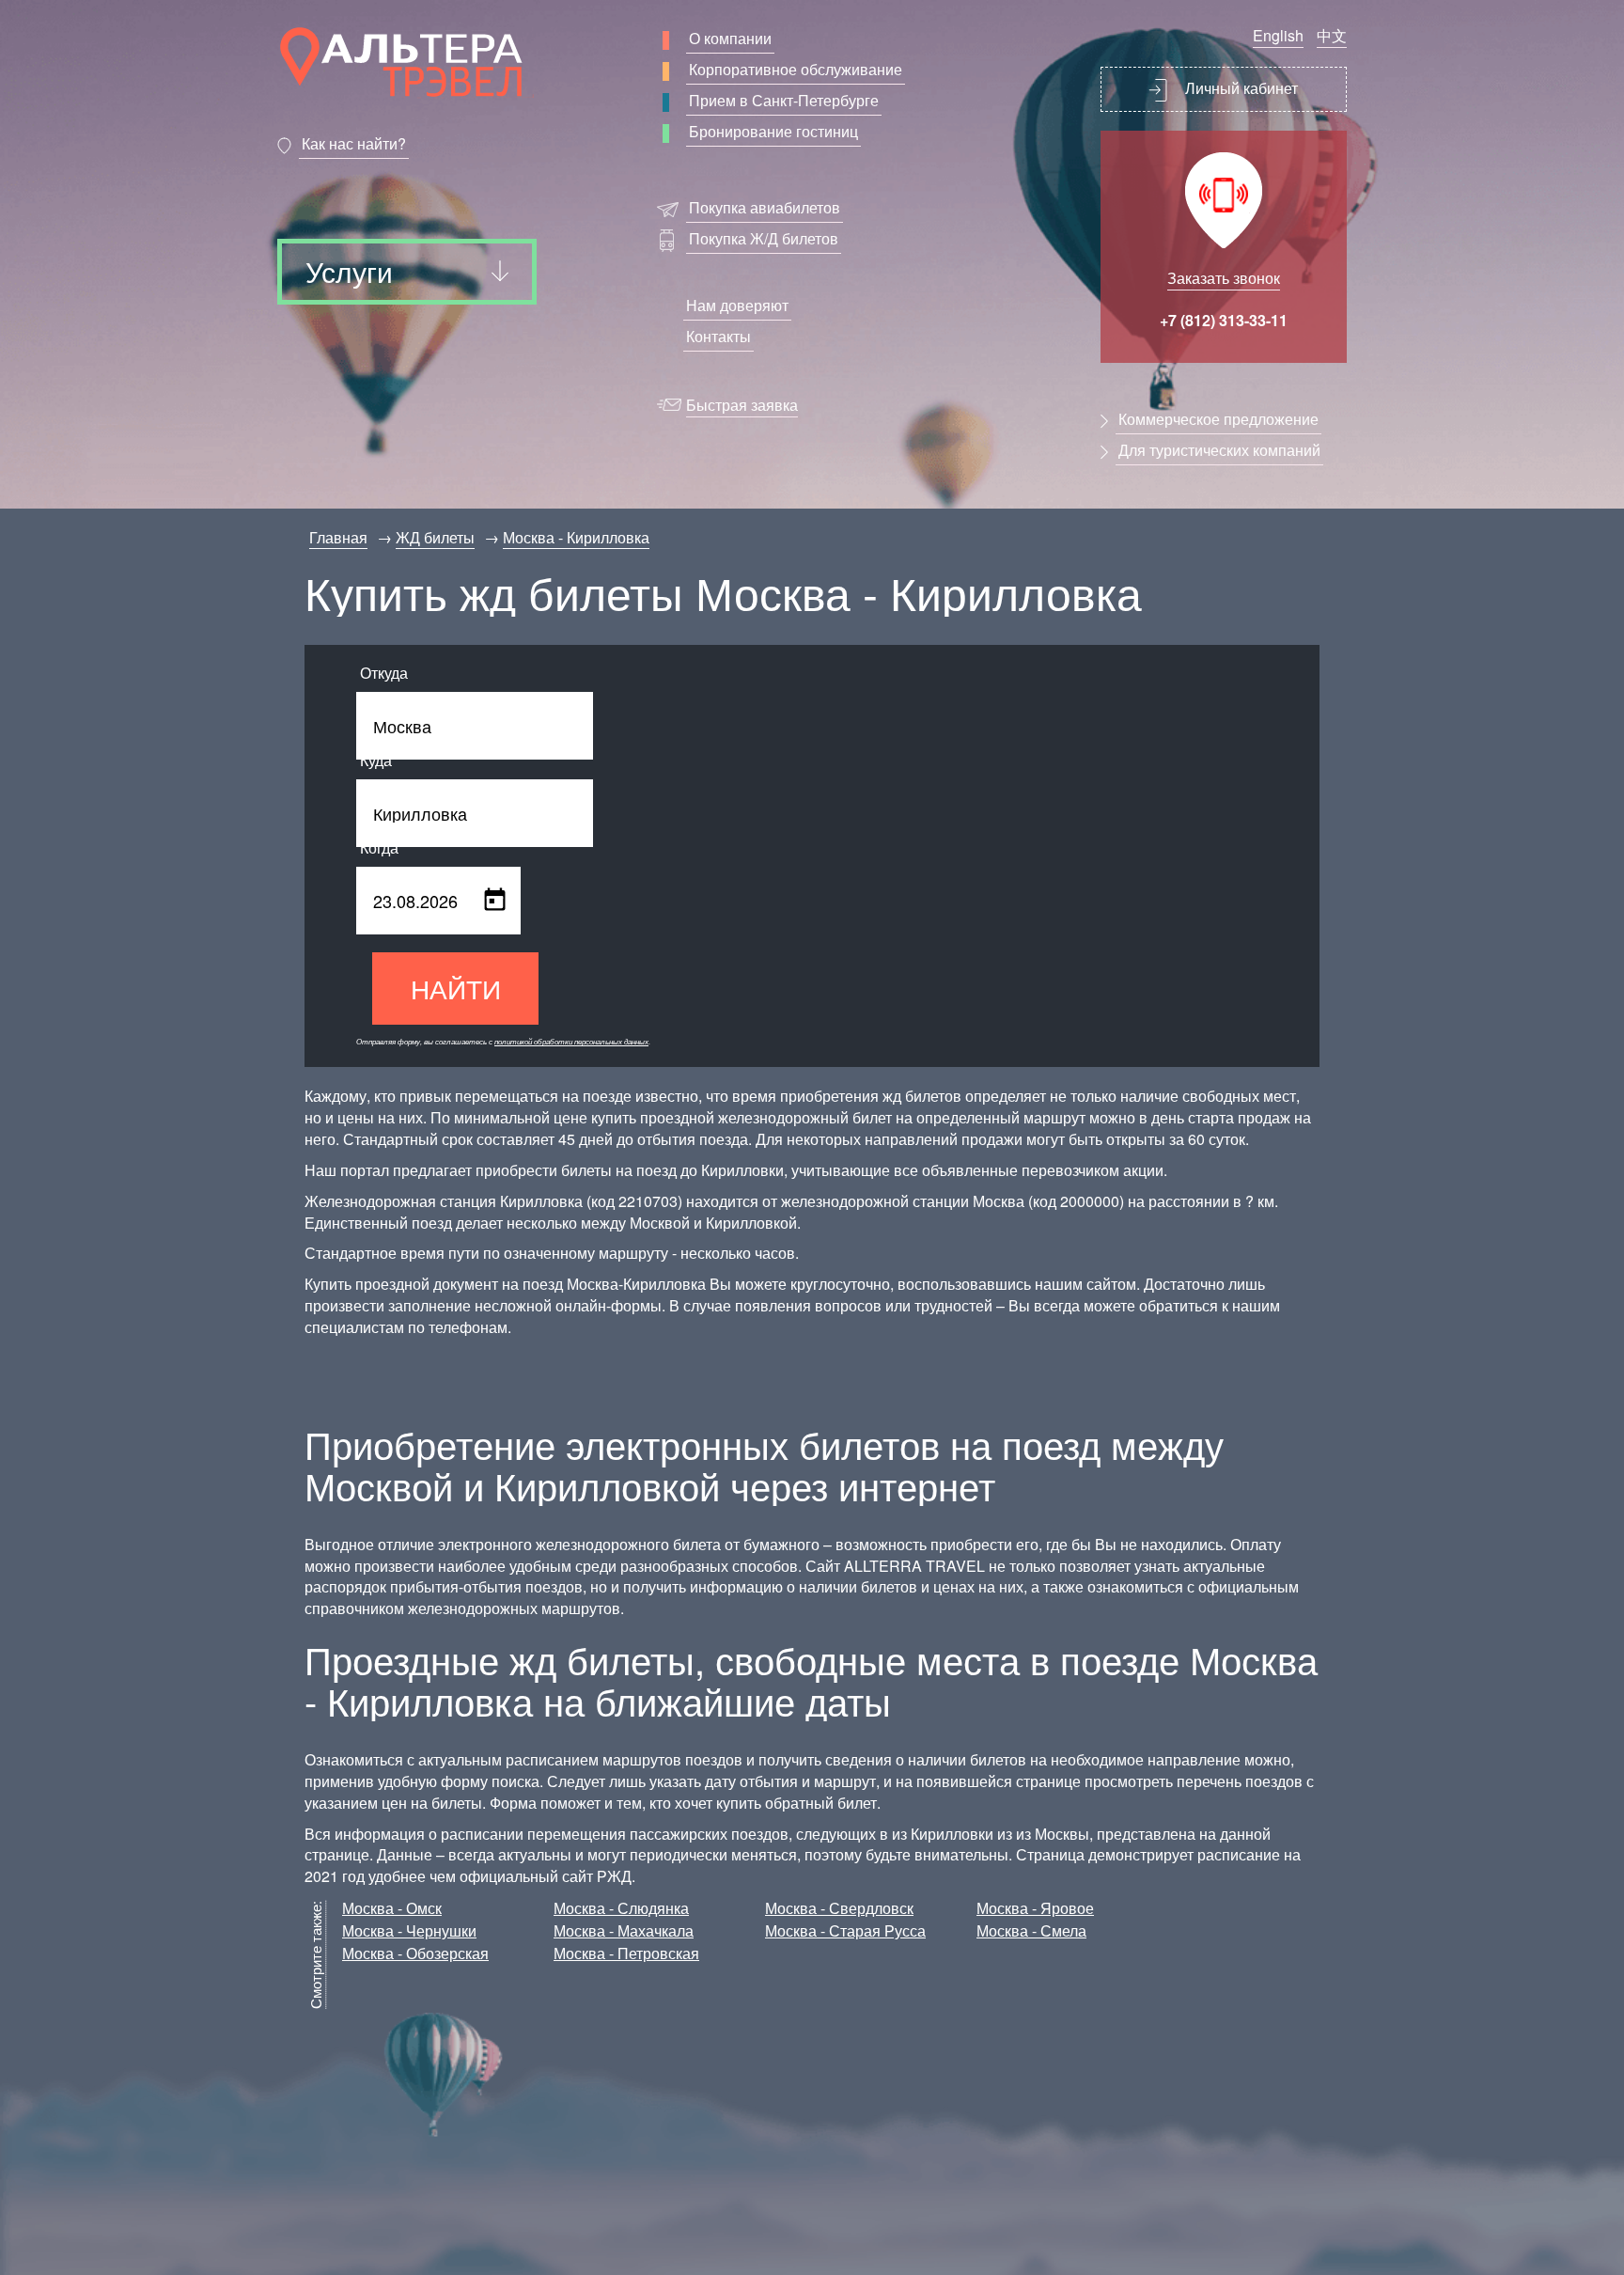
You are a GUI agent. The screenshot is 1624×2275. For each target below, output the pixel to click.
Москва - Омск (392, 1908)
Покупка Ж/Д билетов (764, 238)
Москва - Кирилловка (576, 537)
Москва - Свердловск (839, 1908)
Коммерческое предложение (1218, 419)
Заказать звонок (1224, 278)
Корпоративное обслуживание (796, 69)
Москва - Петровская (626, 1953)
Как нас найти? (354, 143)
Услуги (349, 271)
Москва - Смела (1031, 1930)
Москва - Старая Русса (845, 1930)
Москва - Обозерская (415, 1953)
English (1278, 35)
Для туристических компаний (1219, 450)
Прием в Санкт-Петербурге (784, 100)
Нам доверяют (737, 305)
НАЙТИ (456, 988)
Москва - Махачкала (624, 1930)
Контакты (718, 336)
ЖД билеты (435, 537)
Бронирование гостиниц (773, 131)
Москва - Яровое (1035, 1908)
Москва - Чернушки (409, 1930)
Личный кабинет (1240, 88)
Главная (338, 537)
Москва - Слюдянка (621, 1908)
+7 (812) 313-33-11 (1224, 320)
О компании (730, 38)
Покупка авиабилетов (765, 207)
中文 (1332, 35)
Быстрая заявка (742, 405)
